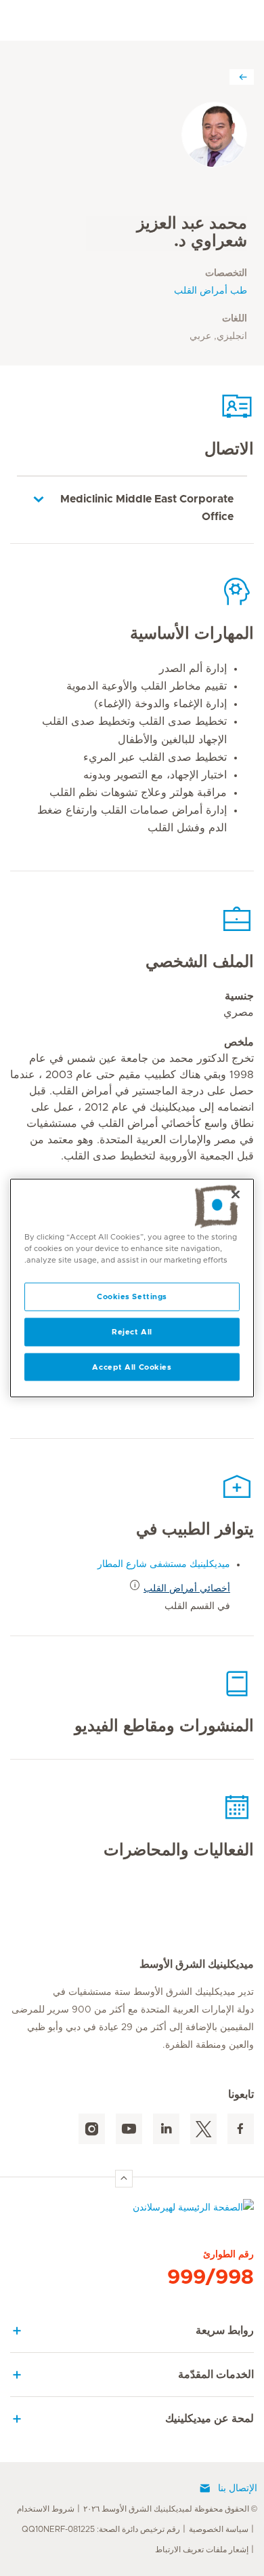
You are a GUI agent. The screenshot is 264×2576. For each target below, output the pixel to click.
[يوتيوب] (129, 2129)
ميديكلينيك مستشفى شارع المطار (164, 1564)
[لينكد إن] (166, 2129)
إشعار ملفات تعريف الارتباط (202, 2550)
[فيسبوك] (241, 2129)
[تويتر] (203, 2129)
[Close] (236, 1194)
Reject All (132, 1331)
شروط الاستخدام (46, 2509)
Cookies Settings (132, 1296)
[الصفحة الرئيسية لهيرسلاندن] (132, 2211)
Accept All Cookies (132, 1367)
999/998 (211, 2278)
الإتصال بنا (238, 2489)
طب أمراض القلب (211, 291)
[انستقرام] (92, 2129)
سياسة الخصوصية (219, 2529)
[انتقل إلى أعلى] (124, 2179)
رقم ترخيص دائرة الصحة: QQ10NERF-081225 (101, 2529)
